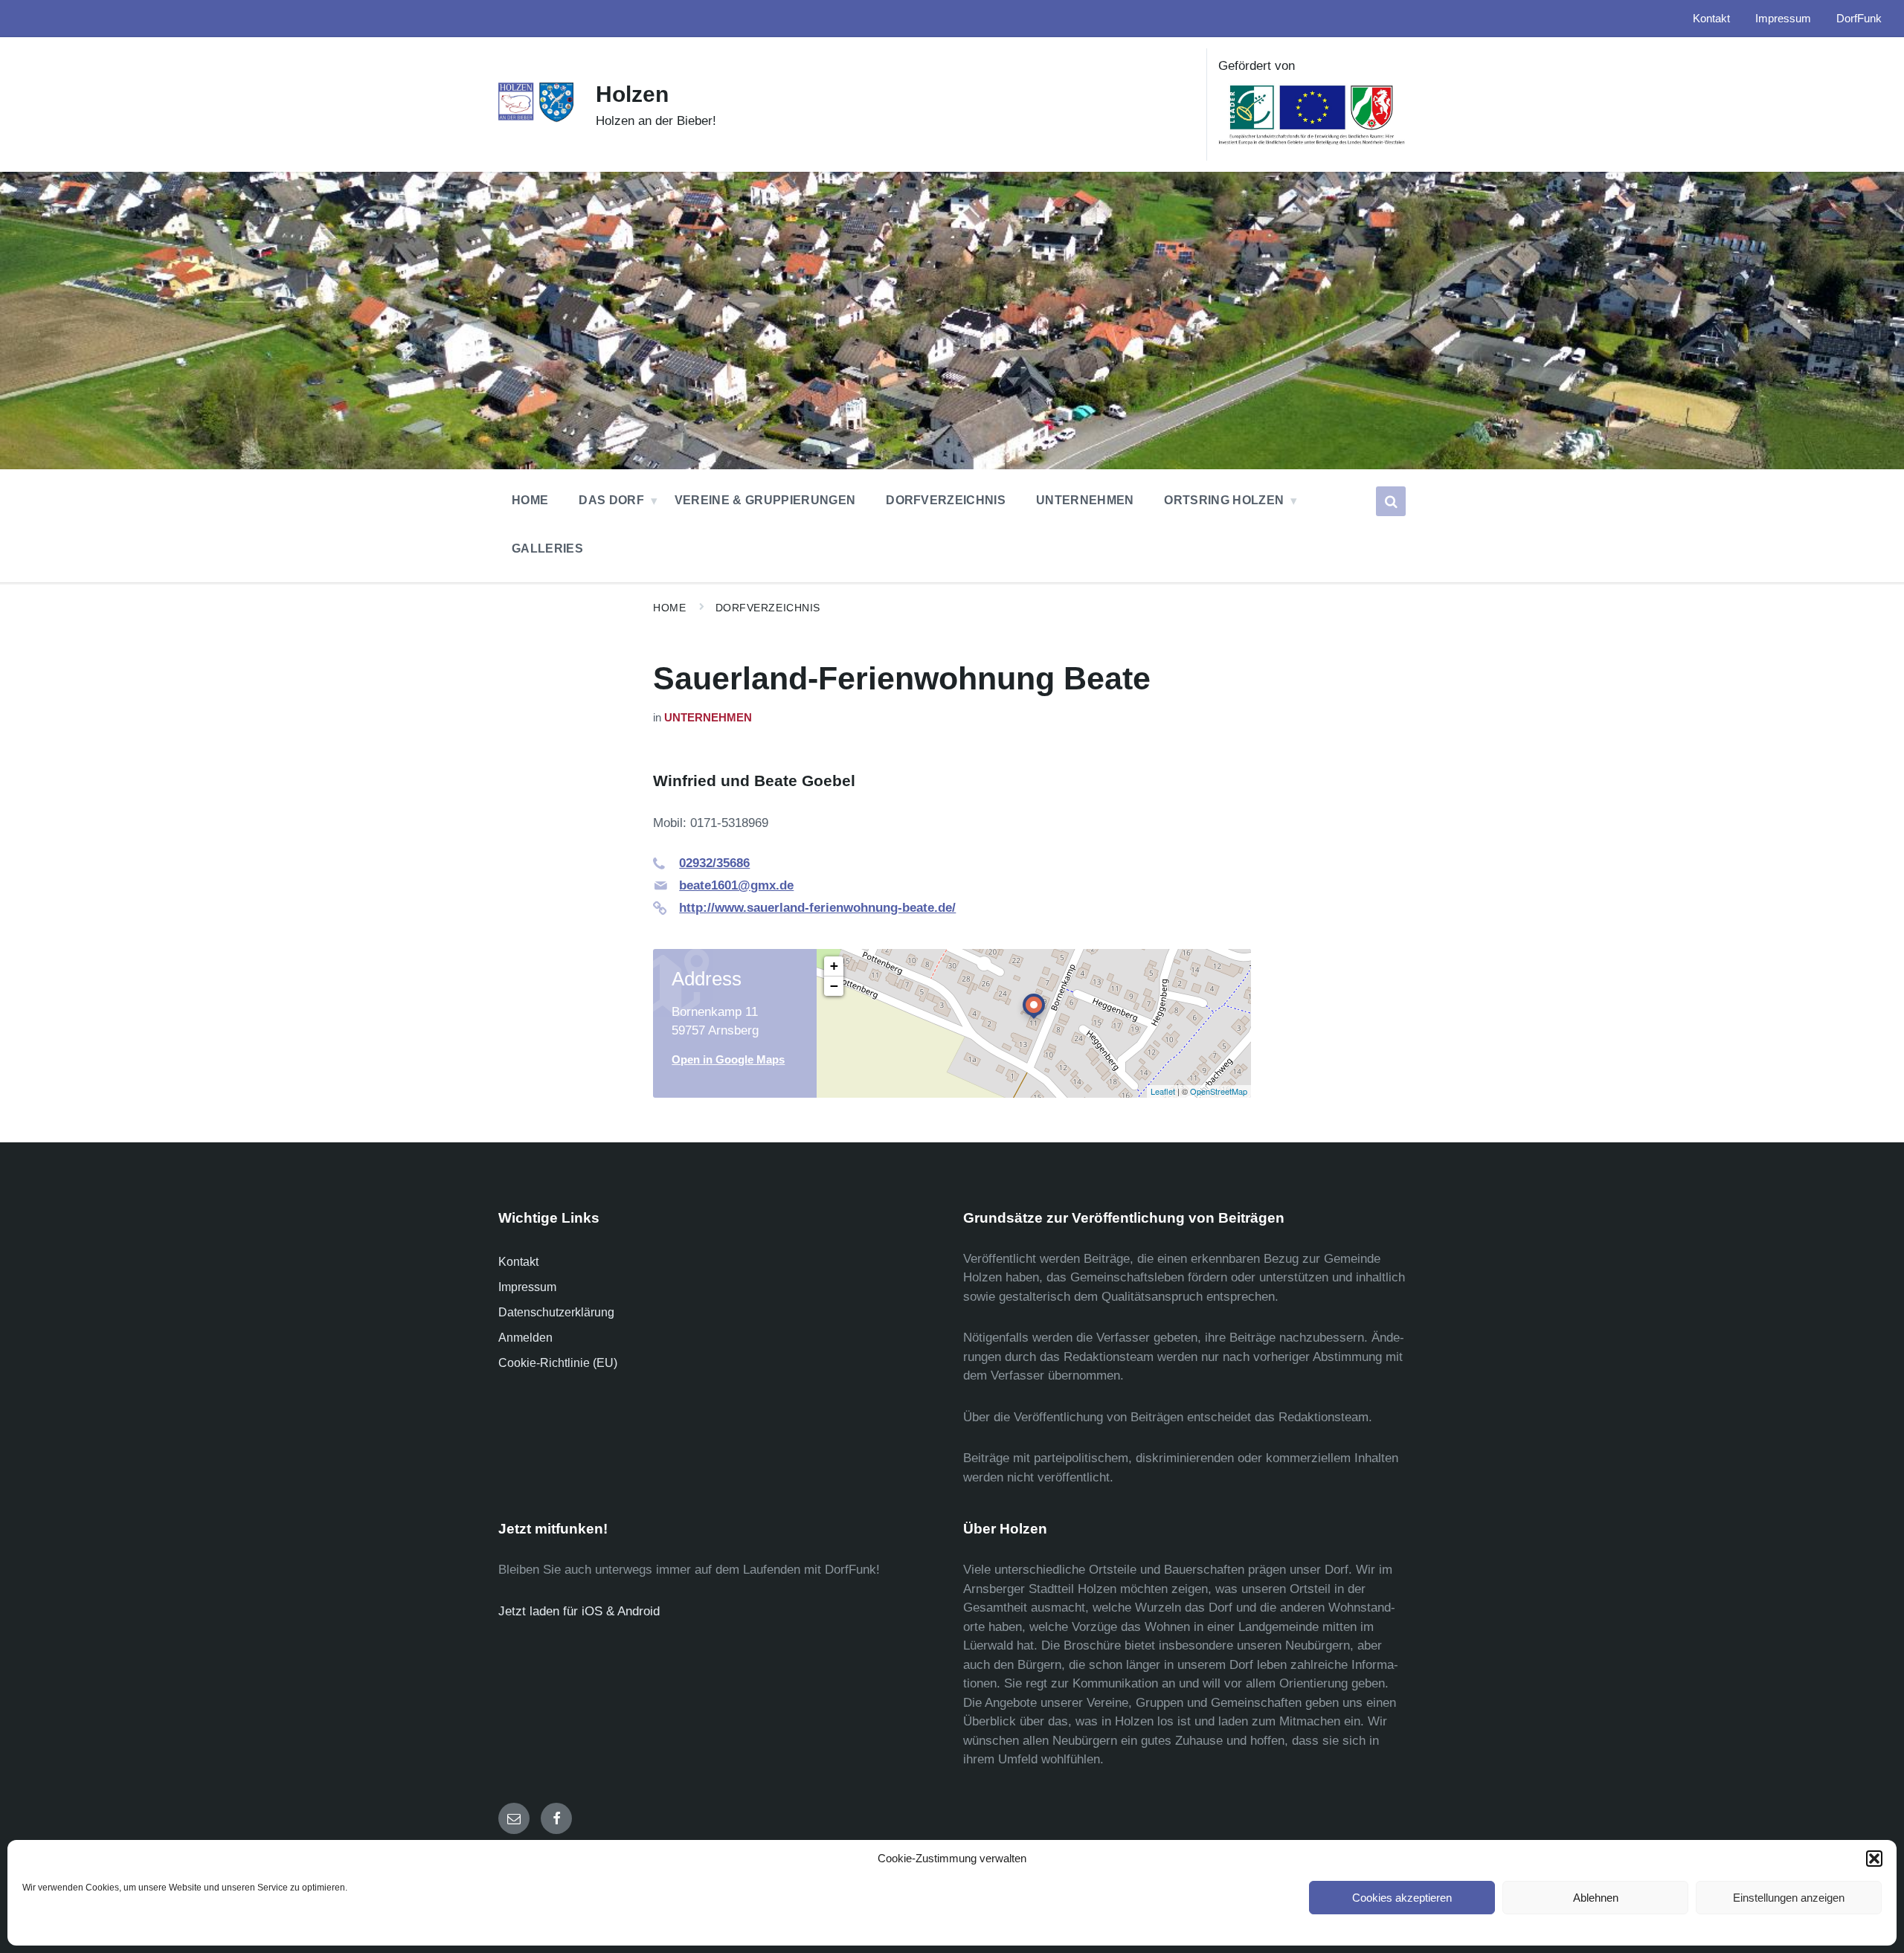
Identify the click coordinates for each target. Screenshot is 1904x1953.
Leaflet (1163, 1091)
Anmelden (525, 1338)
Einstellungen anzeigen (1789, 1898)
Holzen (632, 94)
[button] (1874, 1859)
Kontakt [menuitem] (1711, 19)
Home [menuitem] (530, 500)
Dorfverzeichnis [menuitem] (946, 500)
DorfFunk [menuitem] (1859, 19)
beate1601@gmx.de (736, 885)
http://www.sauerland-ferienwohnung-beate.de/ (817, 908)
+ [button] (834, 966)
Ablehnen (1596, 1898)
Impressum (527, 1287)
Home (669, 608)
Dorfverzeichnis (768, 608)
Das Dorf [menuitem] (611, 500)
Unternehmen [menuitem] (1085, 500)
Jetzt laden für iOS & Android (579, 1611)
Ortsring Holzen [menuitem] (1224, 500)
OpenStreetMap (1219, 1091)
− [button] (834, 986)
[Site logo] (536, 119)
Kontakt (518, 1262)
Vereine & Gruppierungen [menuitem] (765, 500)
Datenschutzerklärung (556, 1312)
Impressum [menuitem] (1783, 19)
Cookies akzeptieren (1402, 1898)
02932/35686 (714, 863)
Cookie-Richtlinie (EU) (558, 1363)
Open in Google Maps (728, 1060)
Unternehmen (708, 718)
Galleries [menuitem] (547, 548)
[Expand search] (1391, 501)
